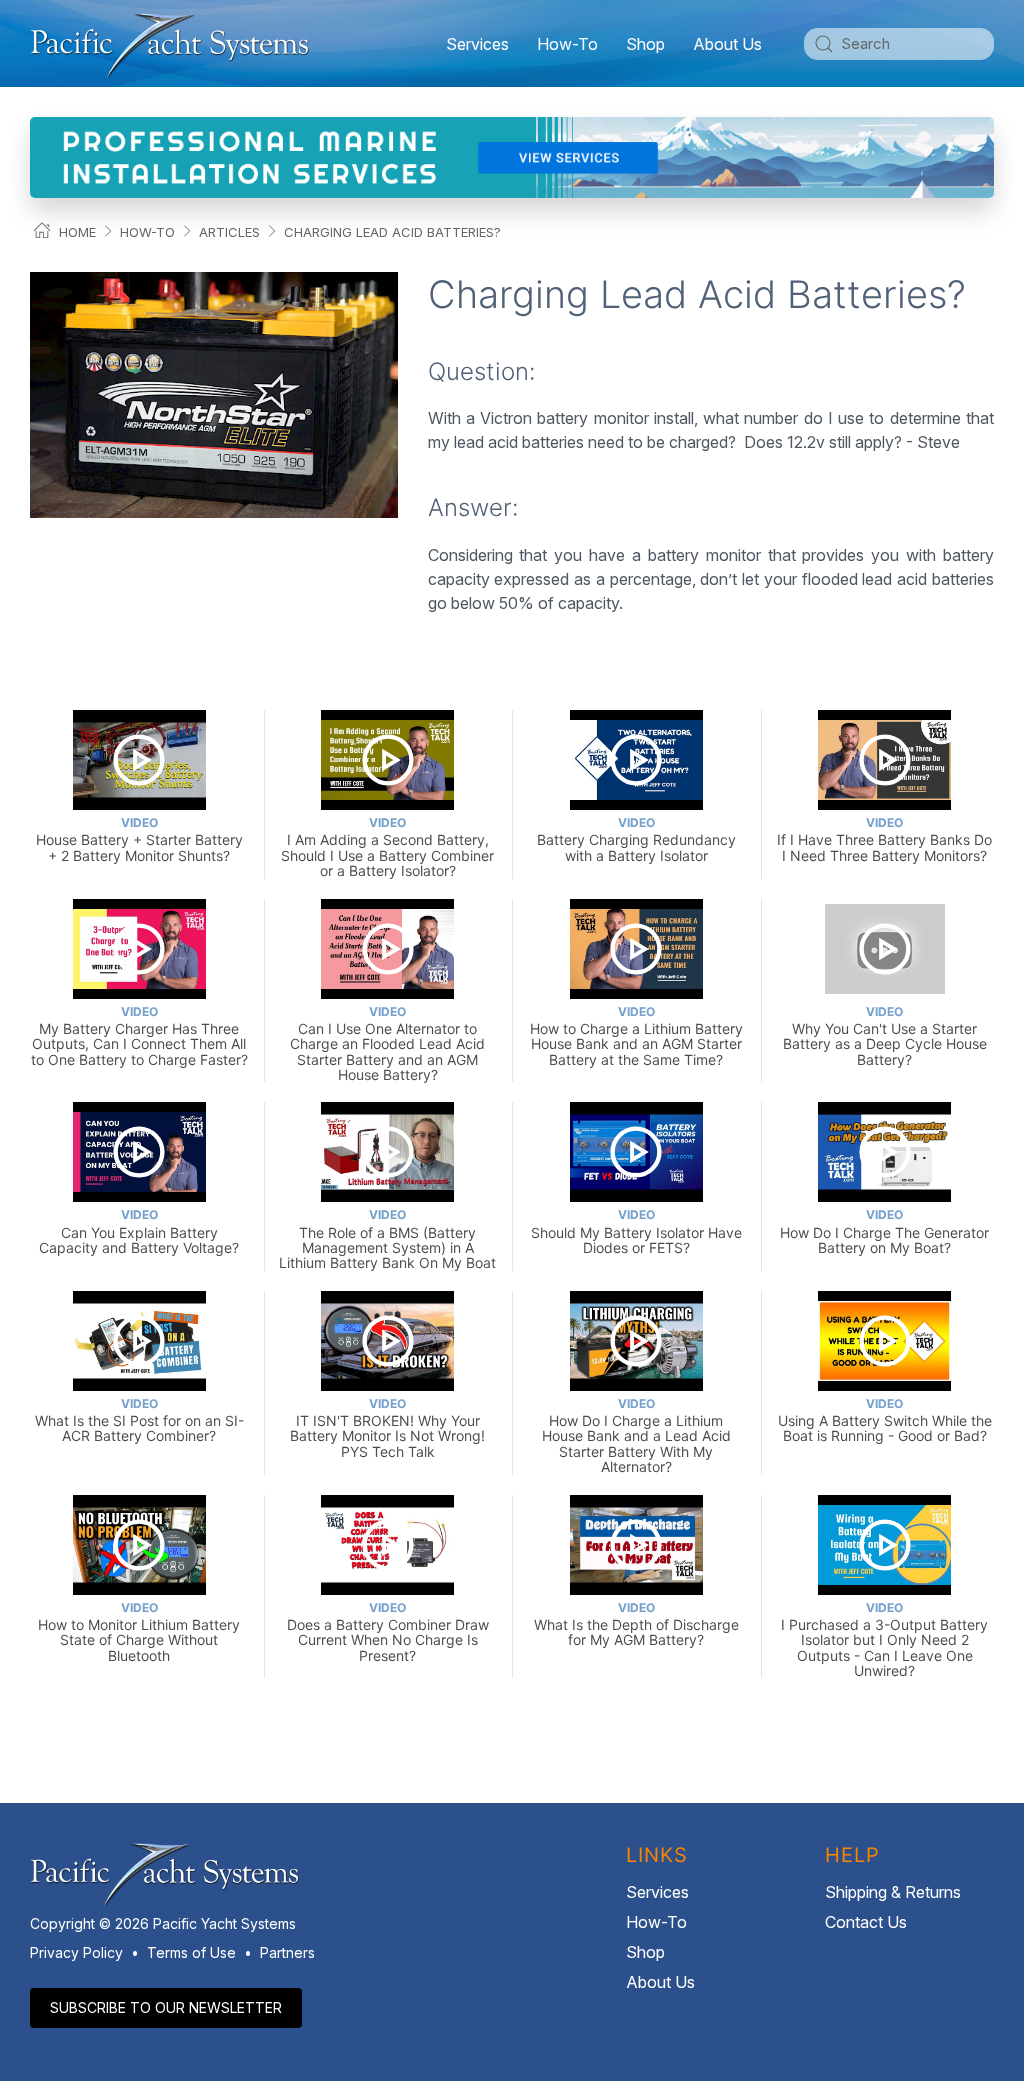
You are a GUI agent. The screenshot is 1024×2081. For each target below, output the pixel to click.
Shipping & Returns (893, 1892)
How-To (567, 44)
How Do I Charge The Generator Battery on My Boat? (884, 1231)
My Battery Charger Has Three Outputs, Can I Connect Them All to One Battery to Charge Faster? (139, 1036)
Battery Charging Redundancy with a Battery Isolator (636, 839)
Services (657, 1892)
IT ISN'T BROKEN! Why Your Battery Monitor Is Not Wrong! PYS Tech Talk (387, 1428)
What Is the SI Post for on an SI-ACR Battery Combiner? (139, 1420)
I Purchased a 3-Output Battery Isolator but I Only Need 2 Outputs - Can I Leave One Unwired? (884, 1639)
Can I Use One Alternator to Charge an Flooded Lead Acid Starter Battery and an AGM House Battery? (387, 1043)
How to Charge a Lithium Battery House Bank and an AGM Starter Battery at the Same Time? (636, 1036)
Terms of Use (191, 1952)
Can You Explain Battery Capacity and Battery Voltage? (139, 1231)
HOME (77, 232)
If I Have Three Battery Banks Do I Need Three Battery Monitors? (884, 839)
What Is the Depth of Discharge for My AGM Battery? (636, 1624)
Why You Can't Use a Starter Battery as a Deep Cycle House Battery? (885, 1036)
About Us (660, 1982)
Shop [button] (645, 44)
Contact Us (866, 1922)
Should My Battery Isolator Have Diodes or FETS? (636, 1231)
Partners (287, 1952)
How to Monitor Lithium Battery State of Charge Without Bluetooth (139, 1632)
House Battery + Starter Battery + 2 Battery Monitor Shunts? (139, 839)
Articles (229, 232)
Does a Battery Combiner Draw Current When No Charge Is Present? (388, 1632)
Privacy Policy (76, 1952)
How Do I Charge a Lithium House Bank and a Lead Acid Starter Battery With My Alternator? (636, 1435)
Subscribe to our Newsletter (166, 2007)
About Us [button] (727, 44)
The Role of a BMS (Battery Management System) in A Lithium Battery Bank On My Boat (387, 1239)
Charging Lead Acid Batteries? (392, 232)
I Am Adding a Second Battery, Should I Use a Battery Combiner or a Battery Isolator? (387, 847)
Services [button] (477, 44)
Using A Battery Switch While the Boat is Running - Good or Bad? (885, 1420)
